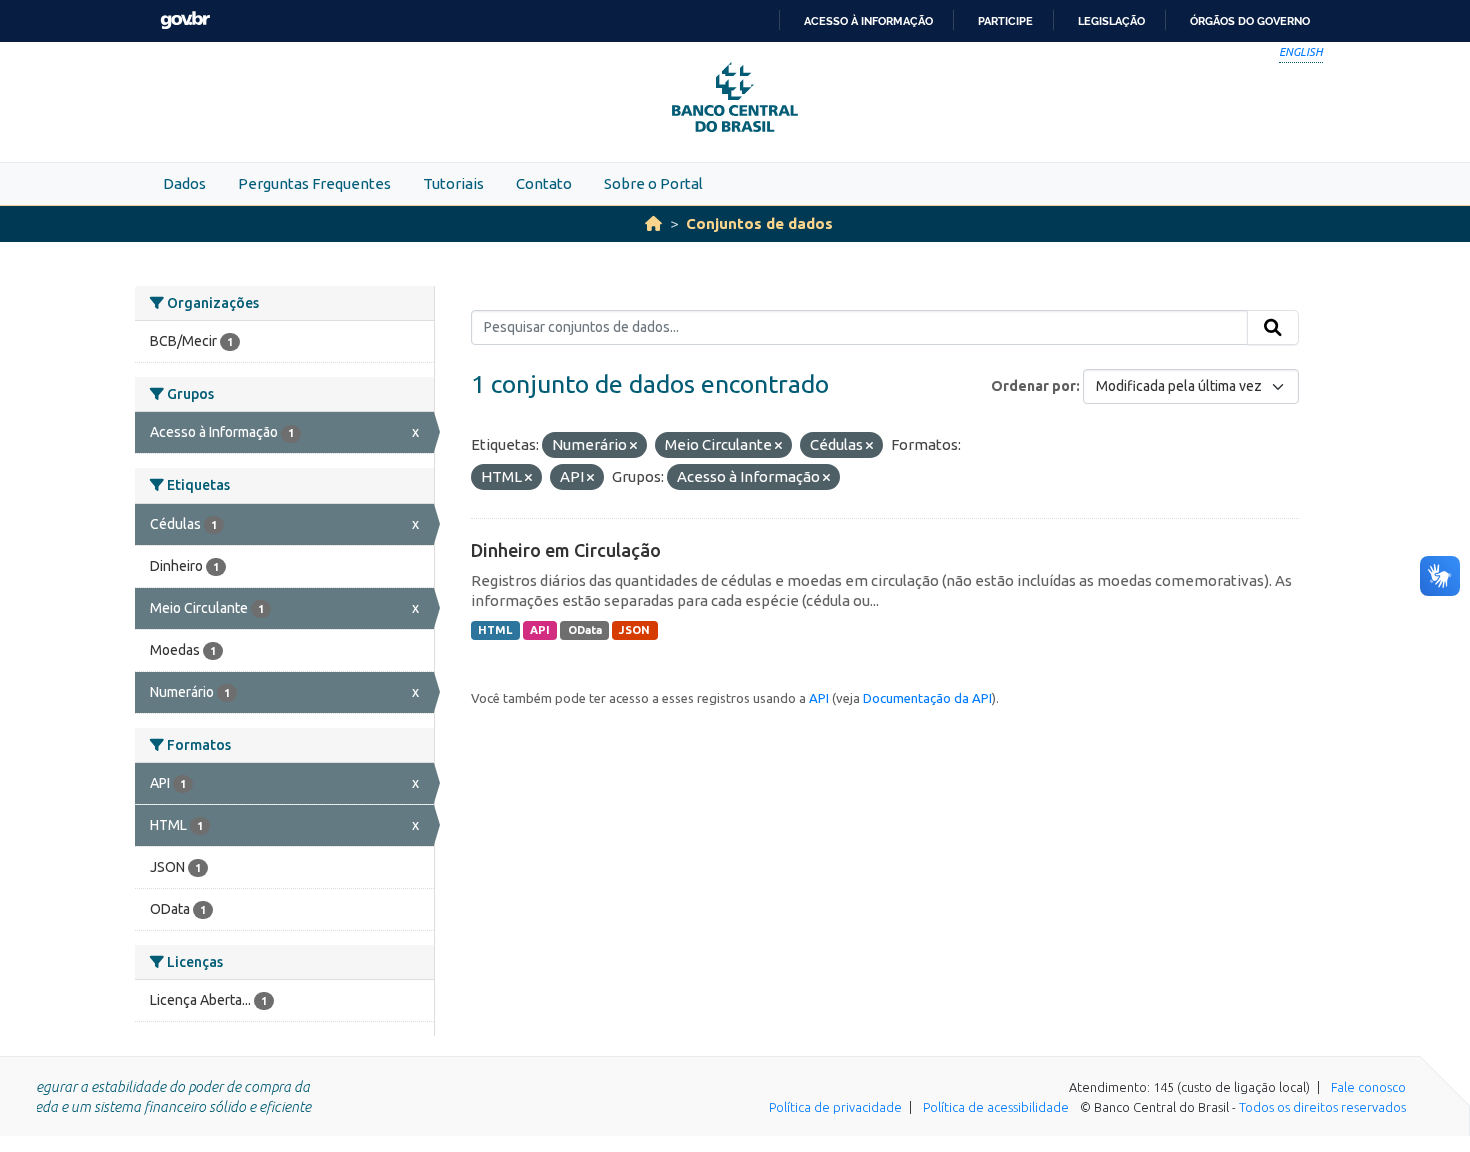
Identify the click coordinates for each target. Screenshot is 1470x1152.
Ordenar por (1033, 386)
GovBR (185, 20)
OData (585, 630)
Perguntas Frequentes (314, 183)
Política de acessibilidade (996, 1107)
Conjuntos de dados (759, 223)
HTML (495, 630)
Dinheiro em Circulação (566, 550)
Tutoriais (453, 183)
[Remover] (633, 446)
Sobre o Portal (653, 183)
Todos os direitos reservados (1322, 1107)
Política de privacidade (835, 1107)
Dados (184, 183)
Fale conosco (1368, 1087)
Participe (1005, 21)
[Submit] (1273, 328)
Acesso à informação (868, 21)
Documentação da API (927, 698)
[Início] (653, 223)
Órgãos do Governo (1250, 21)
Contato (544, 183)
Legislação (1111, 21)
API (540, 630)
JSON (634, 630)
